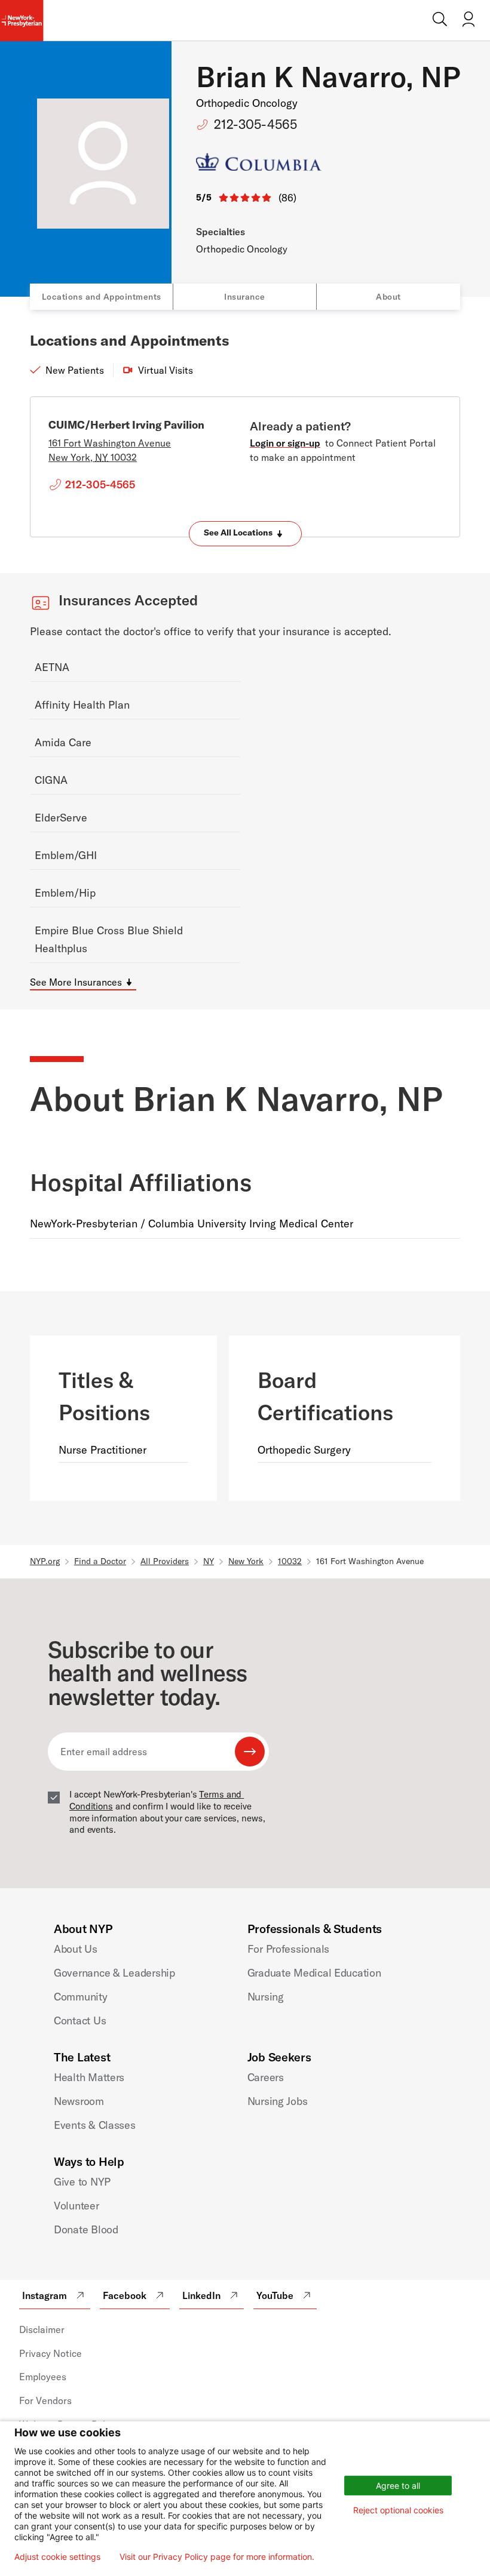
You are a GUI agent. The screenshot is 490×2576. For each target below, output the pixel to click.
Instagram (45, 2295)
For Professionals (288, 1949)
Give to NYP (82, 2182)
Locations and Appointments (102, 297)
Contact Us (80, 2021)
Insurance (245, 297)
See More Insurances (76, 982)
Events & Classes (95, 2125)
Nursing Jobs (278, 2101)
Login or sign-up (285, 443)
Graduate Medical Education (314, 1973)
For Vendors (45, 2400)
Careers (266, 2077)
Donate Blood (86, 2229)
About (388, 297)
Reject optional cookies (398, 2510)
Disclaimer (42, 2329)
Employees (43, 2377)
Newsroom (79, 2101)
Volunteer (76, 2206)
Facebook (125, 2295)
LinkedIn (201, 2295)
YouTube (275, 2295)
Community (81, 1997)
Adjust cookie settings (57, 2557)
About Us (76, 1949)
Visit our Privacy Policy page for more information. (217, 2557)
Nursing (266, 1997)
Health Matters (89, 2077)
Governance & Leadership (114, 1973)
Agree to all (398, 2486)
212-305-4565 (255, 124)
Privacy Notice (50, 2353)
